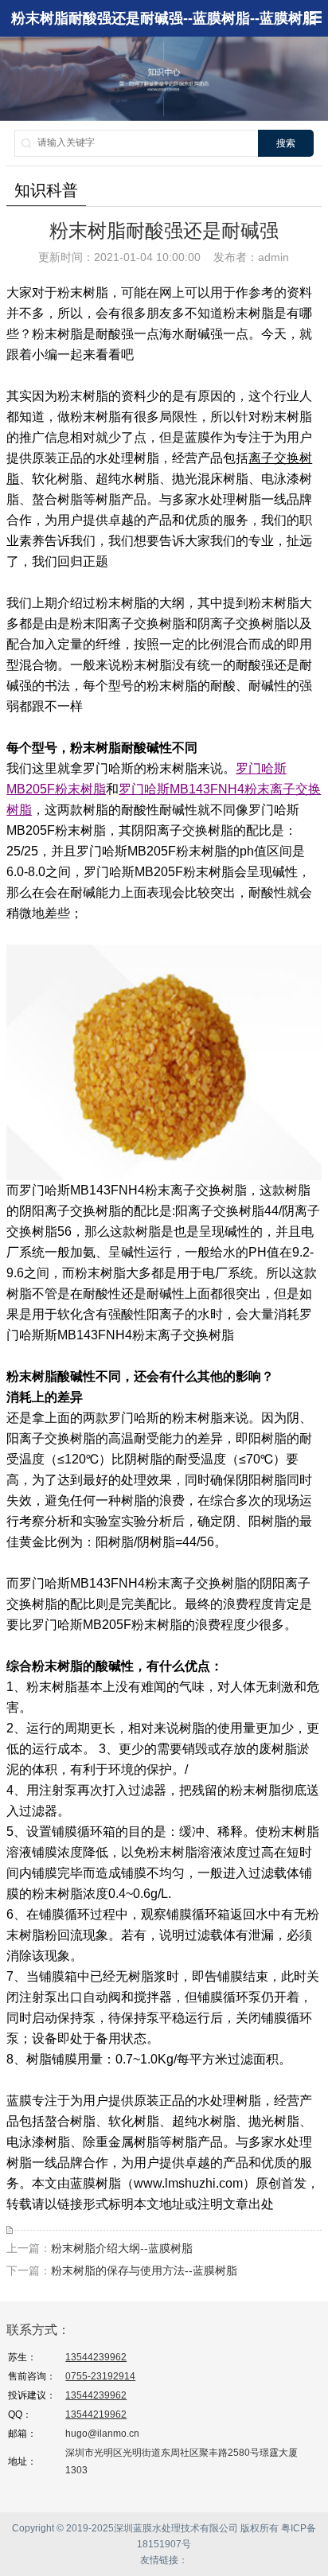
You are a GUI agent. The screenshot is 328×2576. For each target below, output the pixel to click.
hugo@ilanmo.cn (102, 2434)
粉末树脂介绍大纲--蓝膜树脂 (122, 2248)
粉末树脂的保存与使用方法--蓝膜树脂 (144, 2270)
